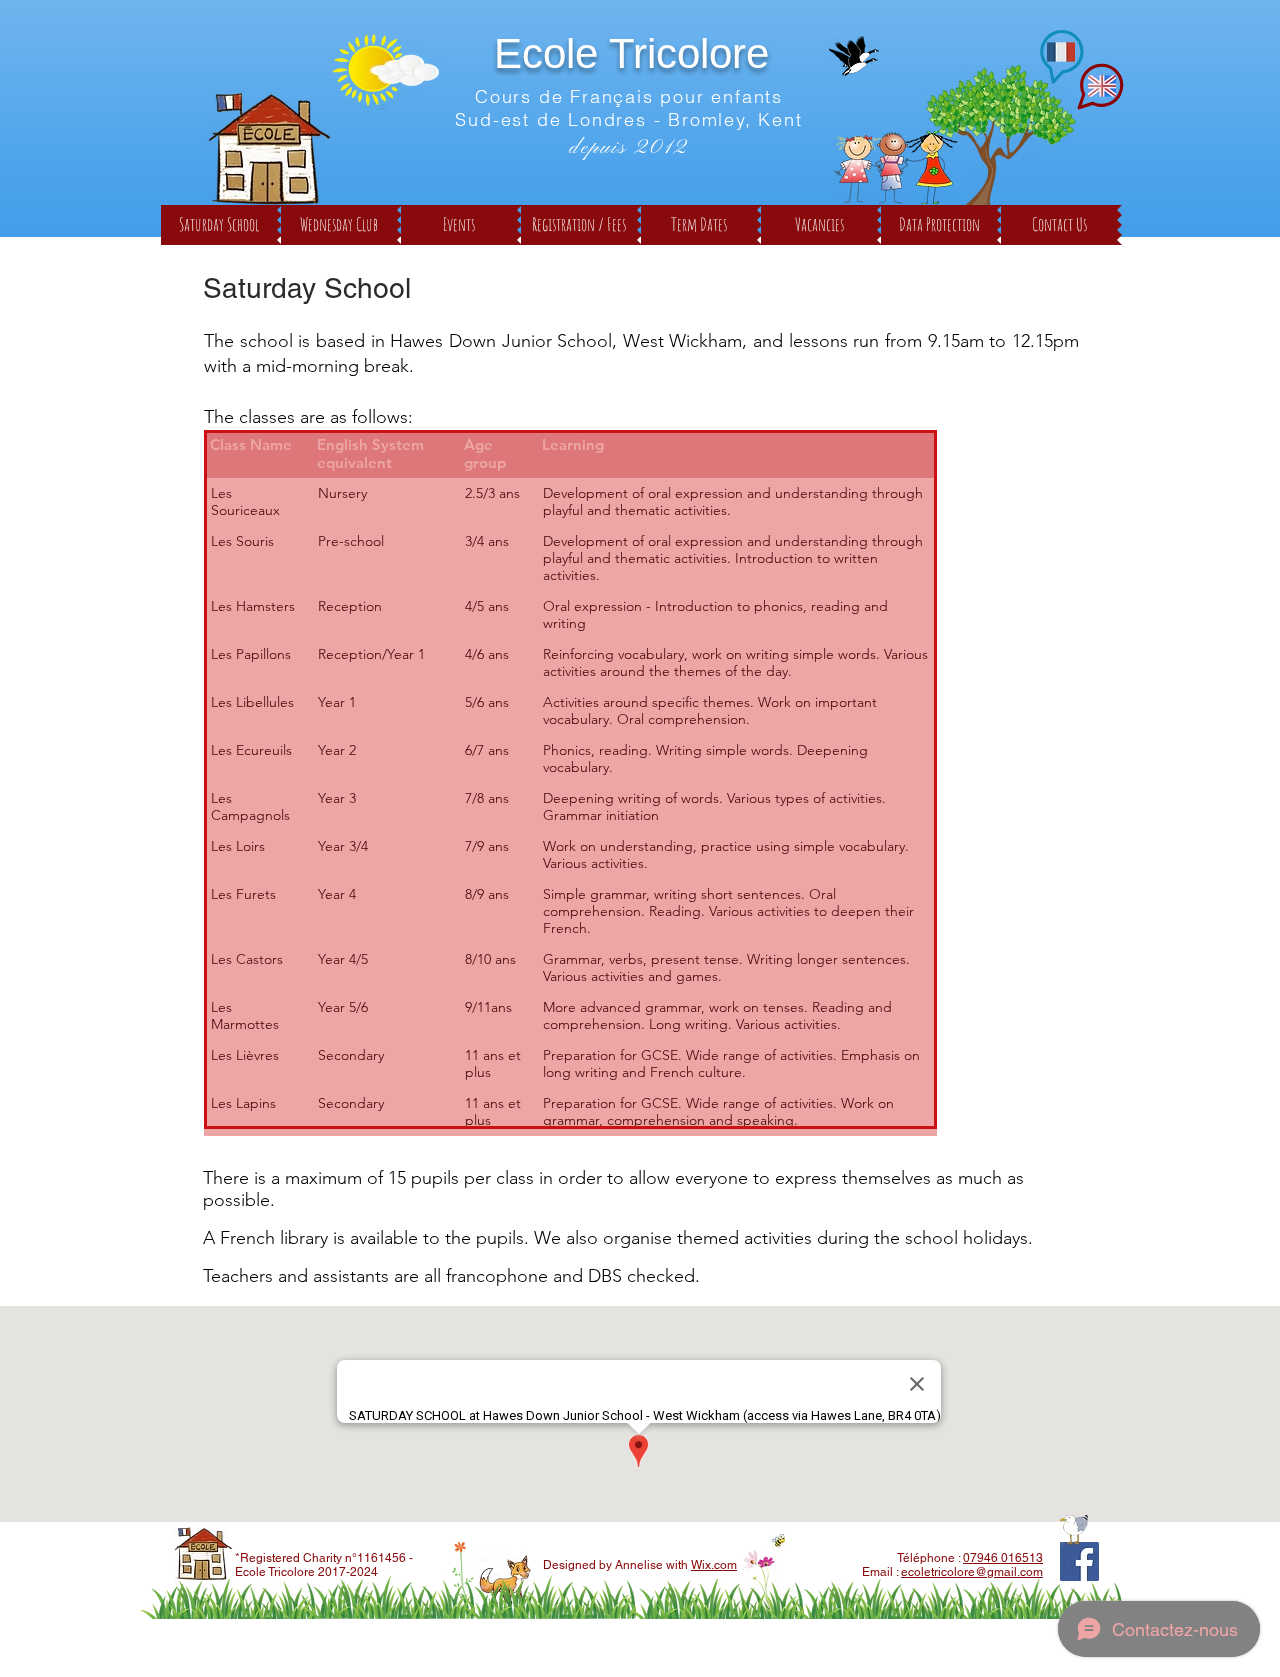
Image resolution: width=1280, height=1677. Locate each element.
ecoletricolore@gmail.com (972, 1572)
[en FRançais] (1061, 53)
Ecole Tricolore (631, 53)
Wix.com (714, 1565)
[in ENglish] (1100, 86)
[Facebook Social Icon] (1079, 1561)
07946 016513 (1003, 1558)
